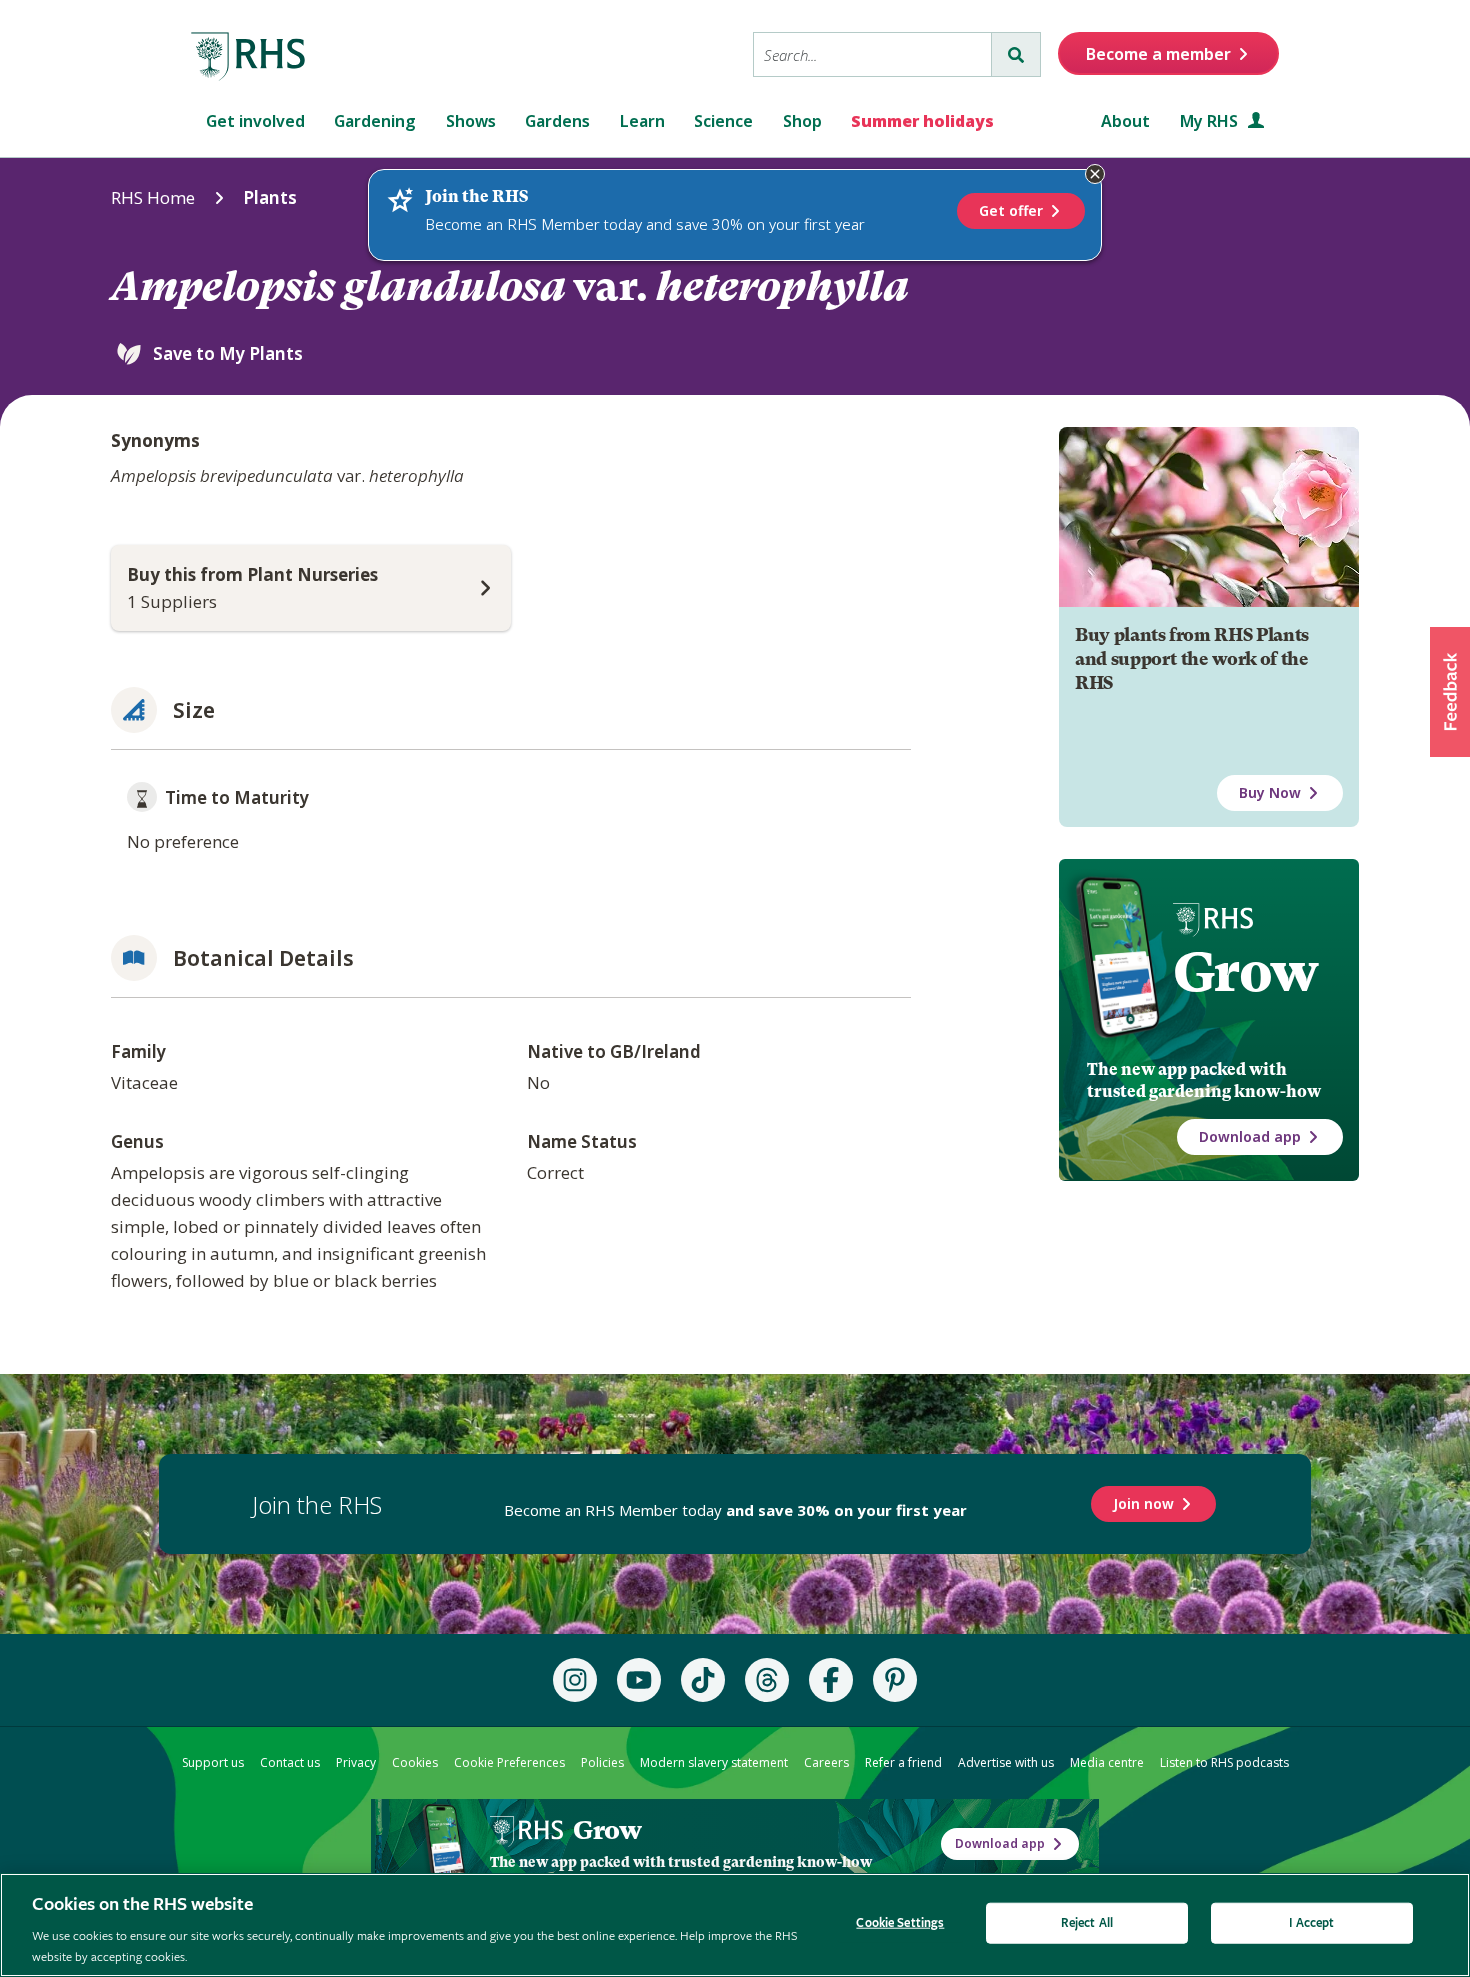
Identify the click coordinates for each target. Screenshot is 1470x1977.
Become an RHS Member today (735, 1510)
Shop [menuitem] (802, 121)
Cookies (415, 1762)
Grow (1245, 972)
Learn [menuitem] (642, 121)
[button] (1450, 692)
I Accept (1311, 1923)
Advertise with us (1006, 1762)
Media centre (1107, 1762)
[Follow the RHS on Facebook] (831, 1680)
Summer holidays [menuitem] (922, 121)
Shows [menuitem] (471, 121)
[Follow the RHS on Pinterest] (895, 1680)
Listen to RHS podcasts (1224, 1762)
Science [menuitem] (723, 121)
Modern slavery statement (714, 1762)
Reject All (1087, 1923)
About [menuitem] (1125, 121)
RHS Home (153, 197)
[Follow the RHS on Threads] (767, 1680)
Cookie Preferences (509, 1762)
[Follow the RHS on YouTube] (639, 1680)
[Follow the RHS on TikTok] (703, 1680)
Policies (602, 1762)
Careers (826, 1762)
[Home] (249, 57)
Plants (270, 197)
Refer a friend (903, 1762)
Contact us (290, 1762)
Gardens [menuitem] (557, 121)
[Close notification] (1095, 174)
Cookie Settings (900, 1923)
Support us (213, 1762)
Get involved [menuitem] (255, 121)
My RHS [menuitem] (1211, 121)
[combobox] (872, 54)
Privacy (356, 1762)
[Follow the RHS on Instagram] (575, 1680)
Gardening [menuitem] (375, 121)
